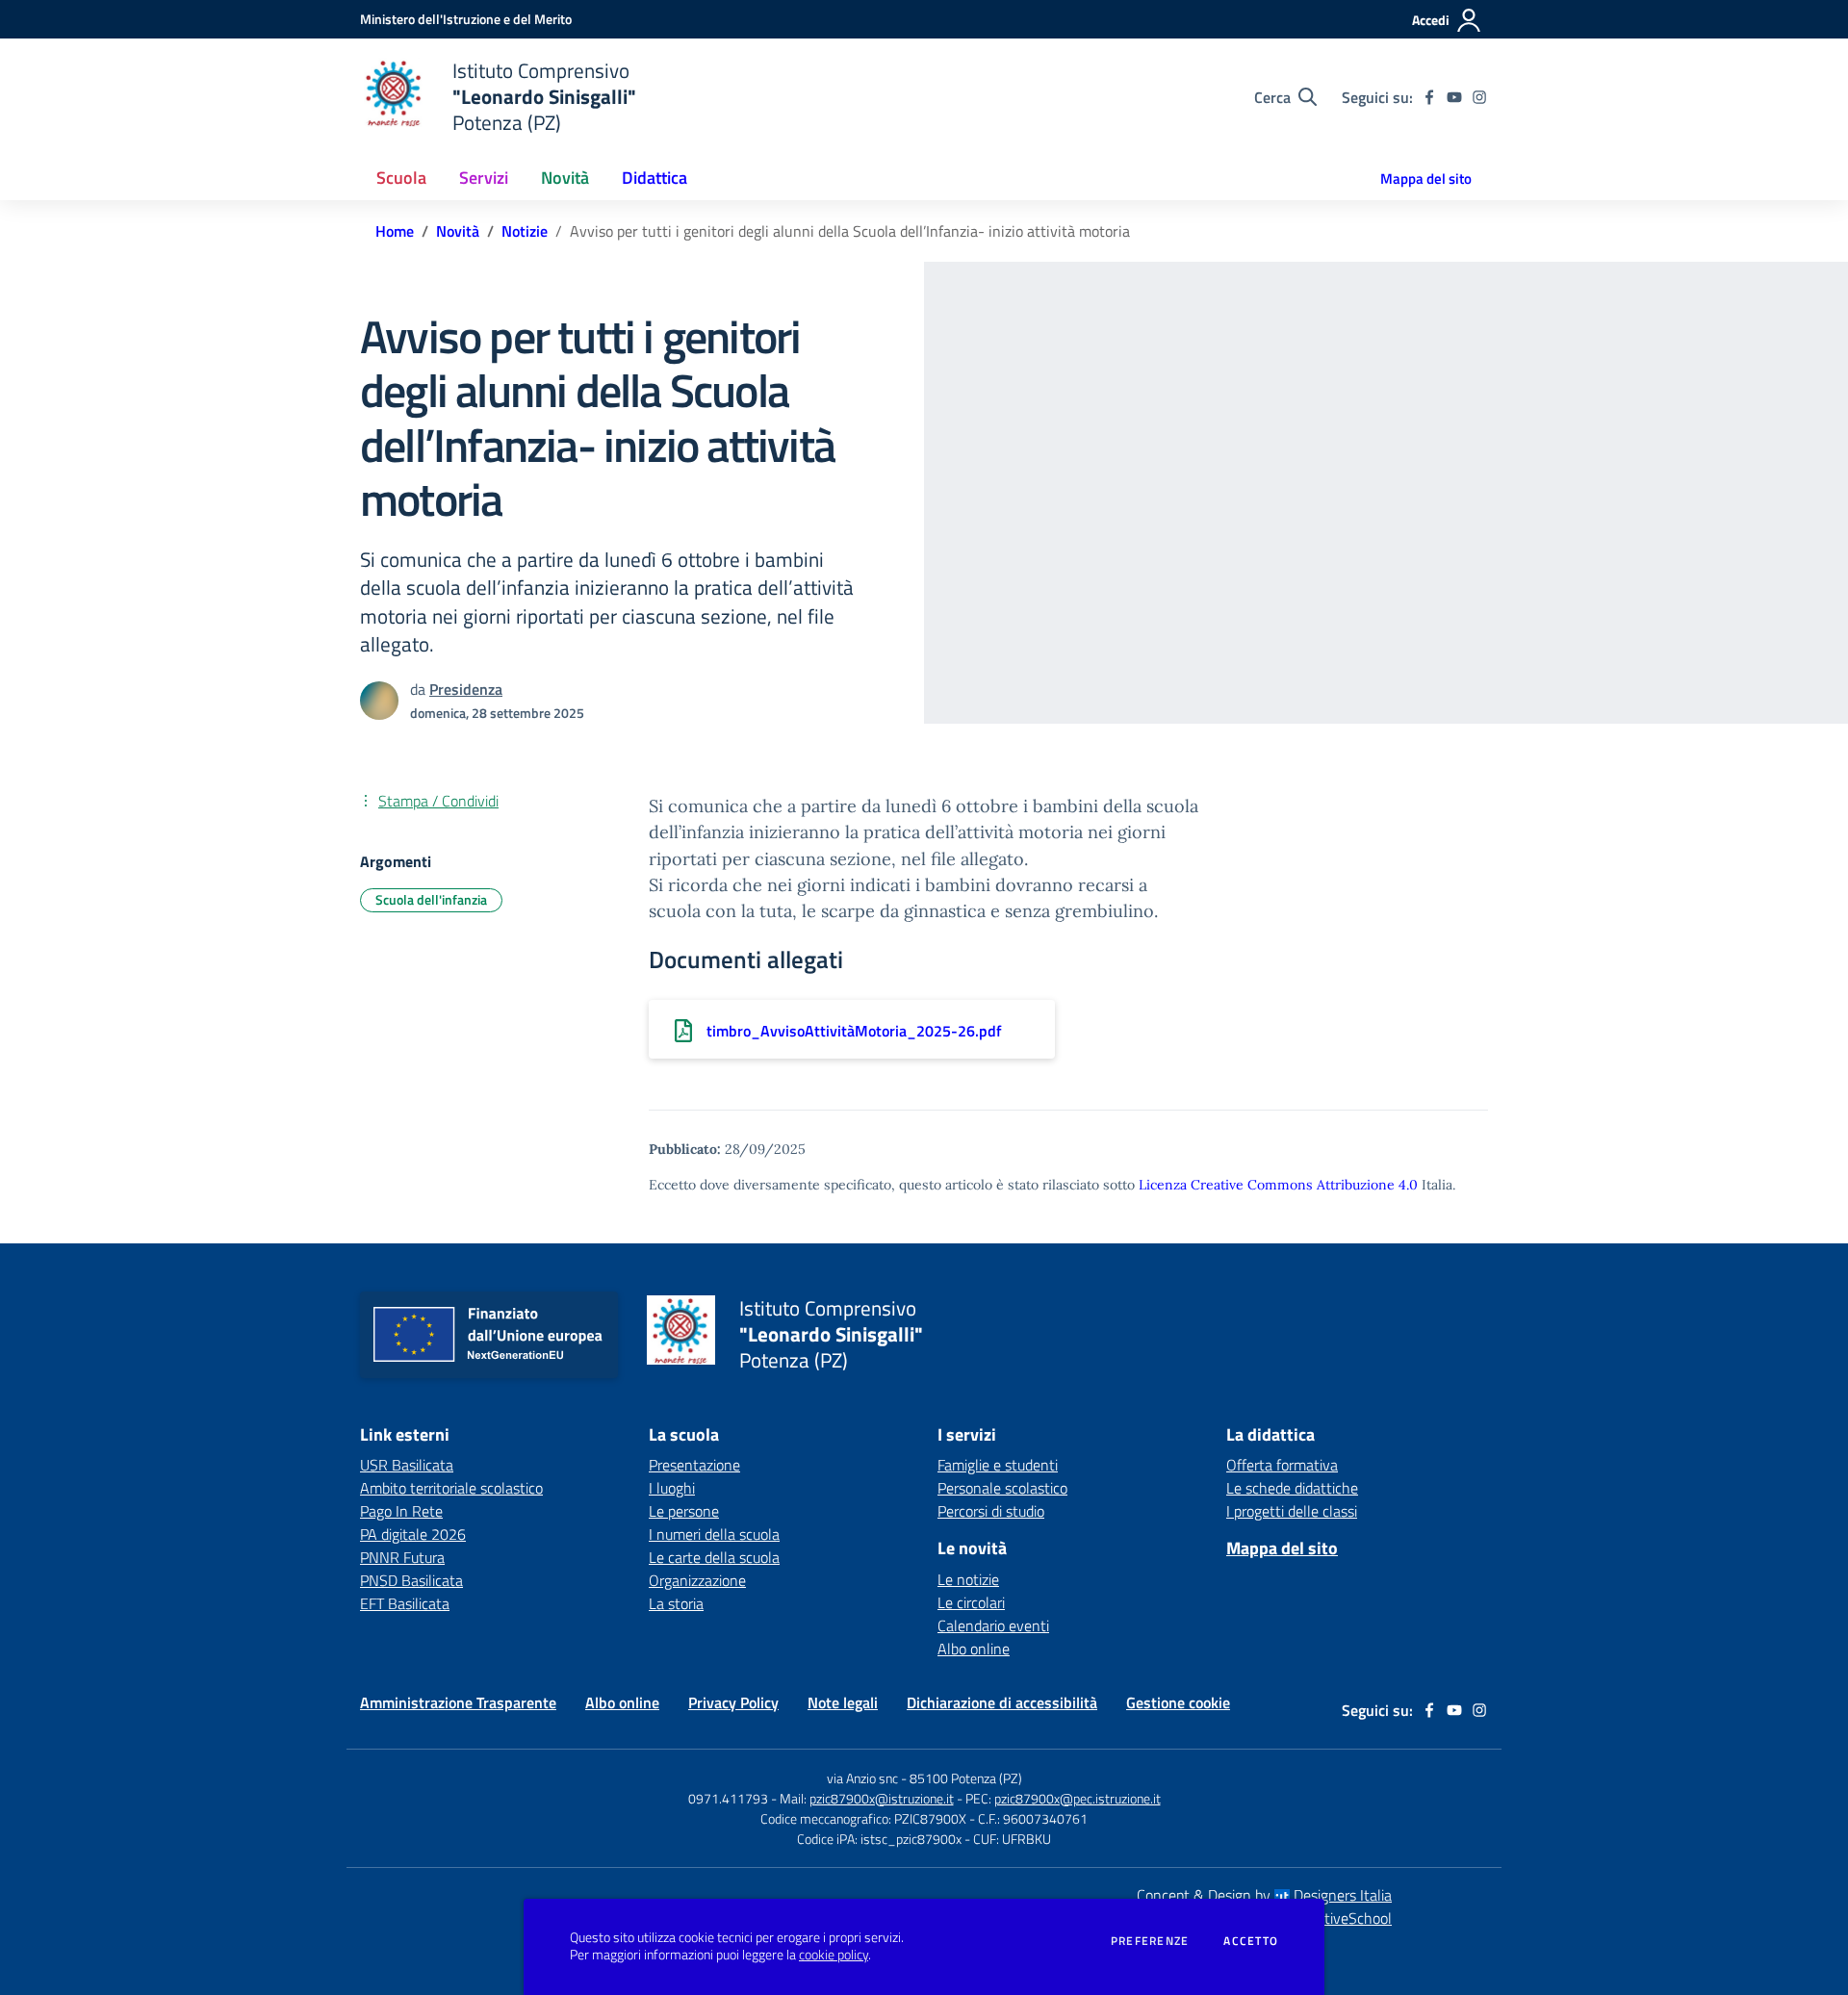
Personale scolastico (1002, 1488)
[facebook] (1429, 97)
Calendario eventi (993, 1625)
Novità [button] (565, 178)
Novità (458, 231)
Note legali (843, 1702)
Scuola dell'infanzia (431, 899)
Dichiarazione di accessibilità (1002, 1702)
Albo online (974, 1649)
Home (395, 231)
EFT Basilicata (405, 1603)
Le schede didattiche (1292, 1488)
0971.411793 (728, 1798)
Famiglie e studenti (998, 1465)
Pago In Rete (401, 1511)
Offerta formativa (1282, 1465)
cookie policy (834, 1955)
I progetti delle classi (1292, 1511)
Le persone (684, 1511)
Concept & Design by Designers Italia (1264, 1895)
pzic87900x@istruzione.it (882, 1798)
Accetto (1251, 1941)
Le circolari (971, 1602)
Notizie (525, 231)
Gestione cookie (1178, 1702)
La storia (676, 1603)
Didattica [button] (654, 178)
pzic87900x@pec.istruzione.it (1078, 1798)
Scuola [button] (401, 178)
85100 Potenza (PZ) (966, 1778)
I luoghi (672, 1488)
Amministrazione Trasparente (458, 1702)
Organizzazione (697, 1580)
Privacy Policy (733, 1702)
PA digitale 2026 (413, 1534)
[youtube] (1454, 97)
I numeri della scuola (714, 1534)
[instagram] (1479, 97)
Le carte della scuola (714, 1557)
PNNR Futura (402, 1557)
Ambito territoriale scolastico (451, 1488)
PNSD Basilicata (411, 1580)
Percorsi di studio (991, 1511)
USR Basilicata (407, 1465)
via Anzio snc (862, 1778)
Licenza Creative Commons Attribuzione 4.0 (1278, 1185)
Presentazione (694, 1465)
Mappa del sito (1426, 179)
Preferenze (1150, 1941)
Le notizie (968, 1579)
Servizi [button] (484, 178)
